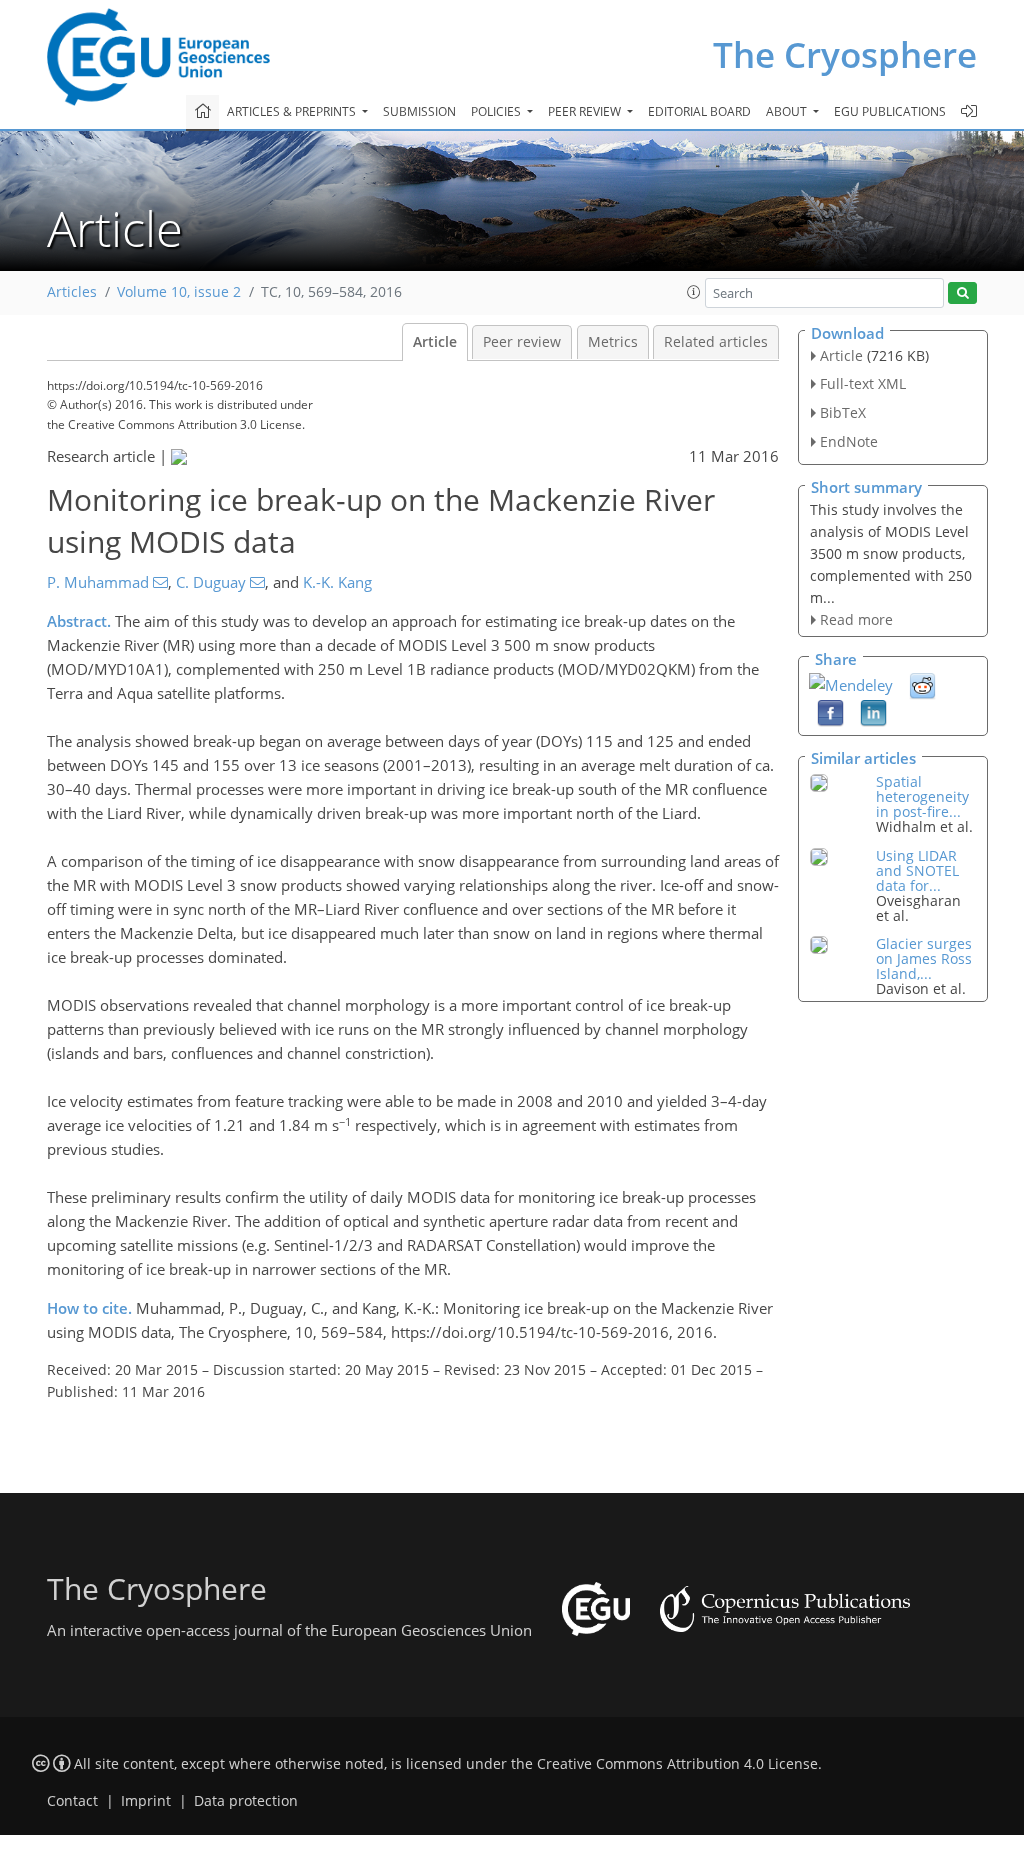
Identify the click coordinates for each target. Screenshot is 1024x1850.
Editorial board (699, 111)
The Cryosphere (845, 54)
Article (435, 342)
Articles (72, 292)
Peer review (522, 342)
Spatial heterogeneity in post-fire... (922, 796)
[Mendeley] (851, 683)
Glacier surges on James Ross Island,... (924, 958)
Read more (856, 619)
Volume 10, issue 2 (179, 292)
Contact (72, 1801)
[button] (694, 292)
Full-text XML (863, 383)
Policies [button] (497, 111)
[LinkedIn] (873, 712)
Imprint (146, 1801)
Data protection (246, 1801)
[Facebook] (830, 712)
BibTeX (843, 412)
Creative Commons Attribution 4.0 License (677, 1764)
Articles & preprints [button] (293, 111)
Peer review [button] (586, 111)
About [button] (788, 111)
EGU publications (890, 111)
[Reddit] (922, 685)
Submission (419, 111)
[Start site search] (962, 293)
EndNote (849, 441)
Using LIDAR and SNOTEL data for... (917, 870)
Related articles (716, 342)
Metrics (613, 342)
